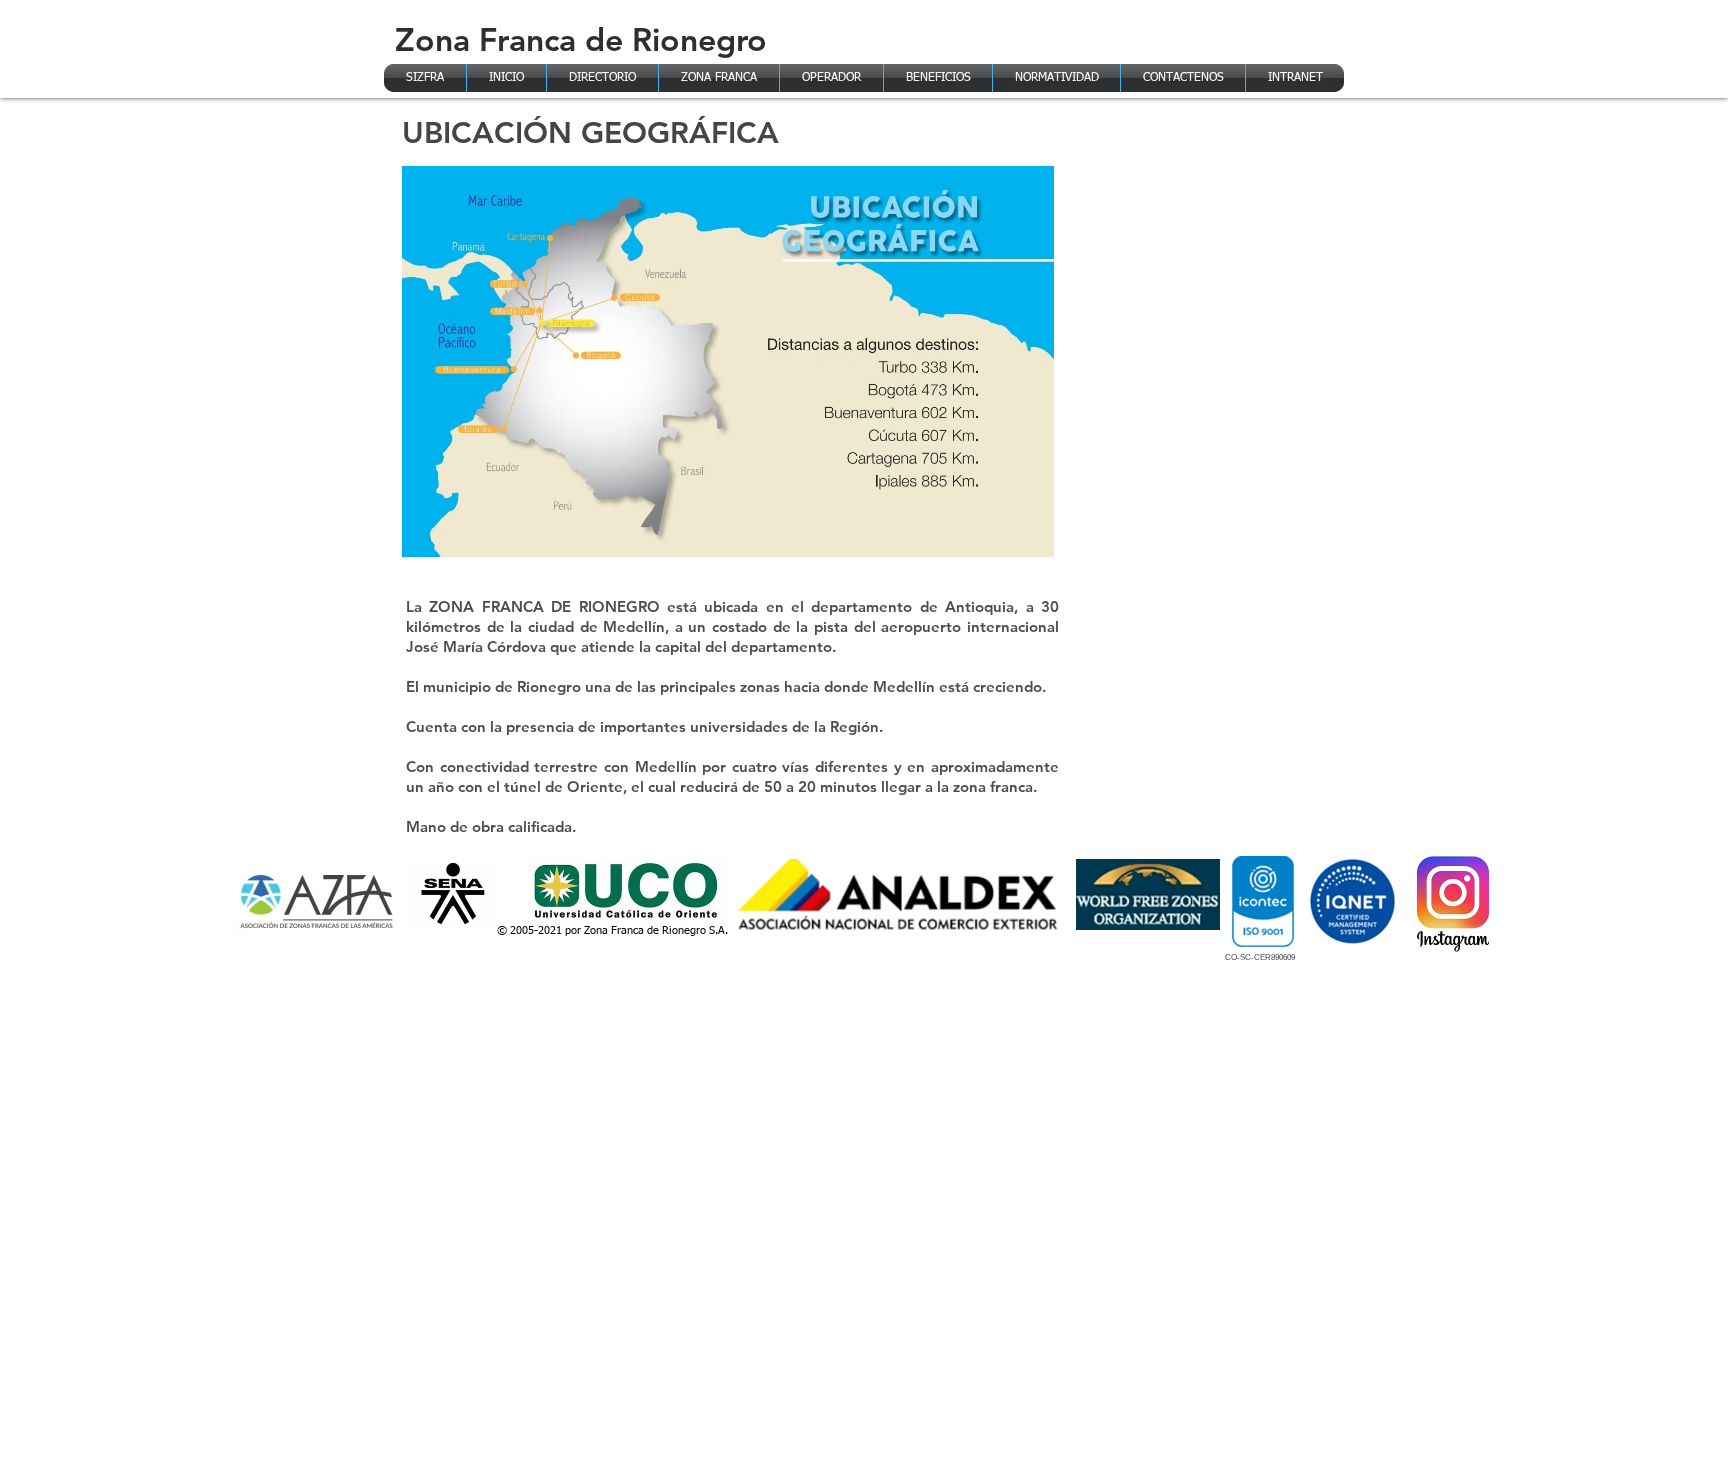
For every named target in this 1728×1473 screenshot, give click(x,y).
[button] (719, 78)
